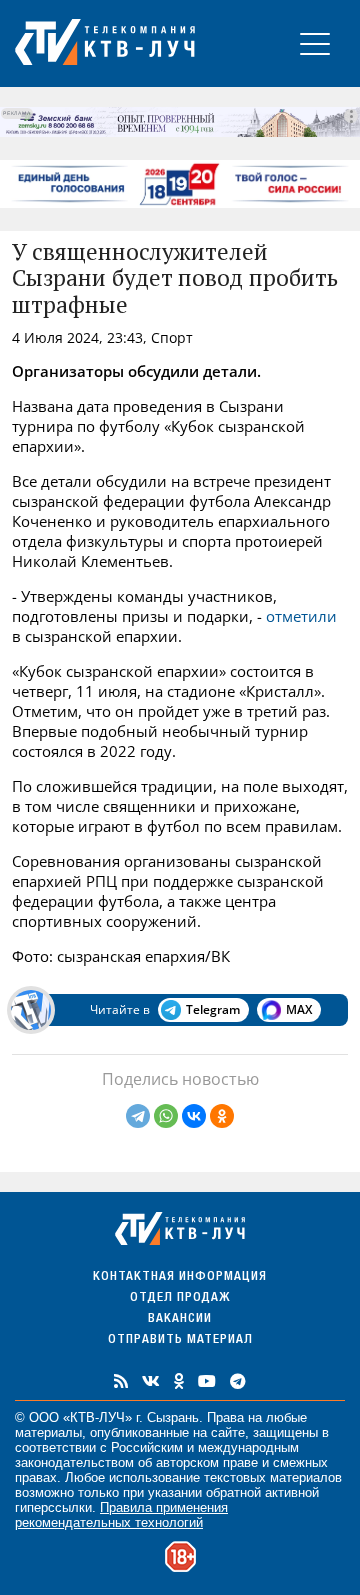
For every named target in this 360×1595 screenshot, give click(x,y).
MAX (299, 1009)
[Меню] (315, 43)
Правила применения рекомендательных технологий (121, 1515)
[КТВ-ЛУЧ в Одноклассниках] (179, 1381)
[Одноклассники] (222, 1116)
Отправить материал (180, 1340)
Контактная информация (180, 1277)
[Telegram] (138, 1116)
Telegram (213, 1009)
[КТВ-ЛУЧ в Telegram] (238, 1381)
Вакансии (180, 1319)
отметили (301, 616)
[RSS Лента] (121, 1381)
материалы (48, 1432)
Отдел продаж (180, 1298)
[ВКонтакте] (194, 1116)
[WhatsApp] (166, 1116)
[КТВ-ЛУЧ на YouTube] (207, 1381)
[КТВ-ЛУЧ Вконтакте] (151, 1381)
